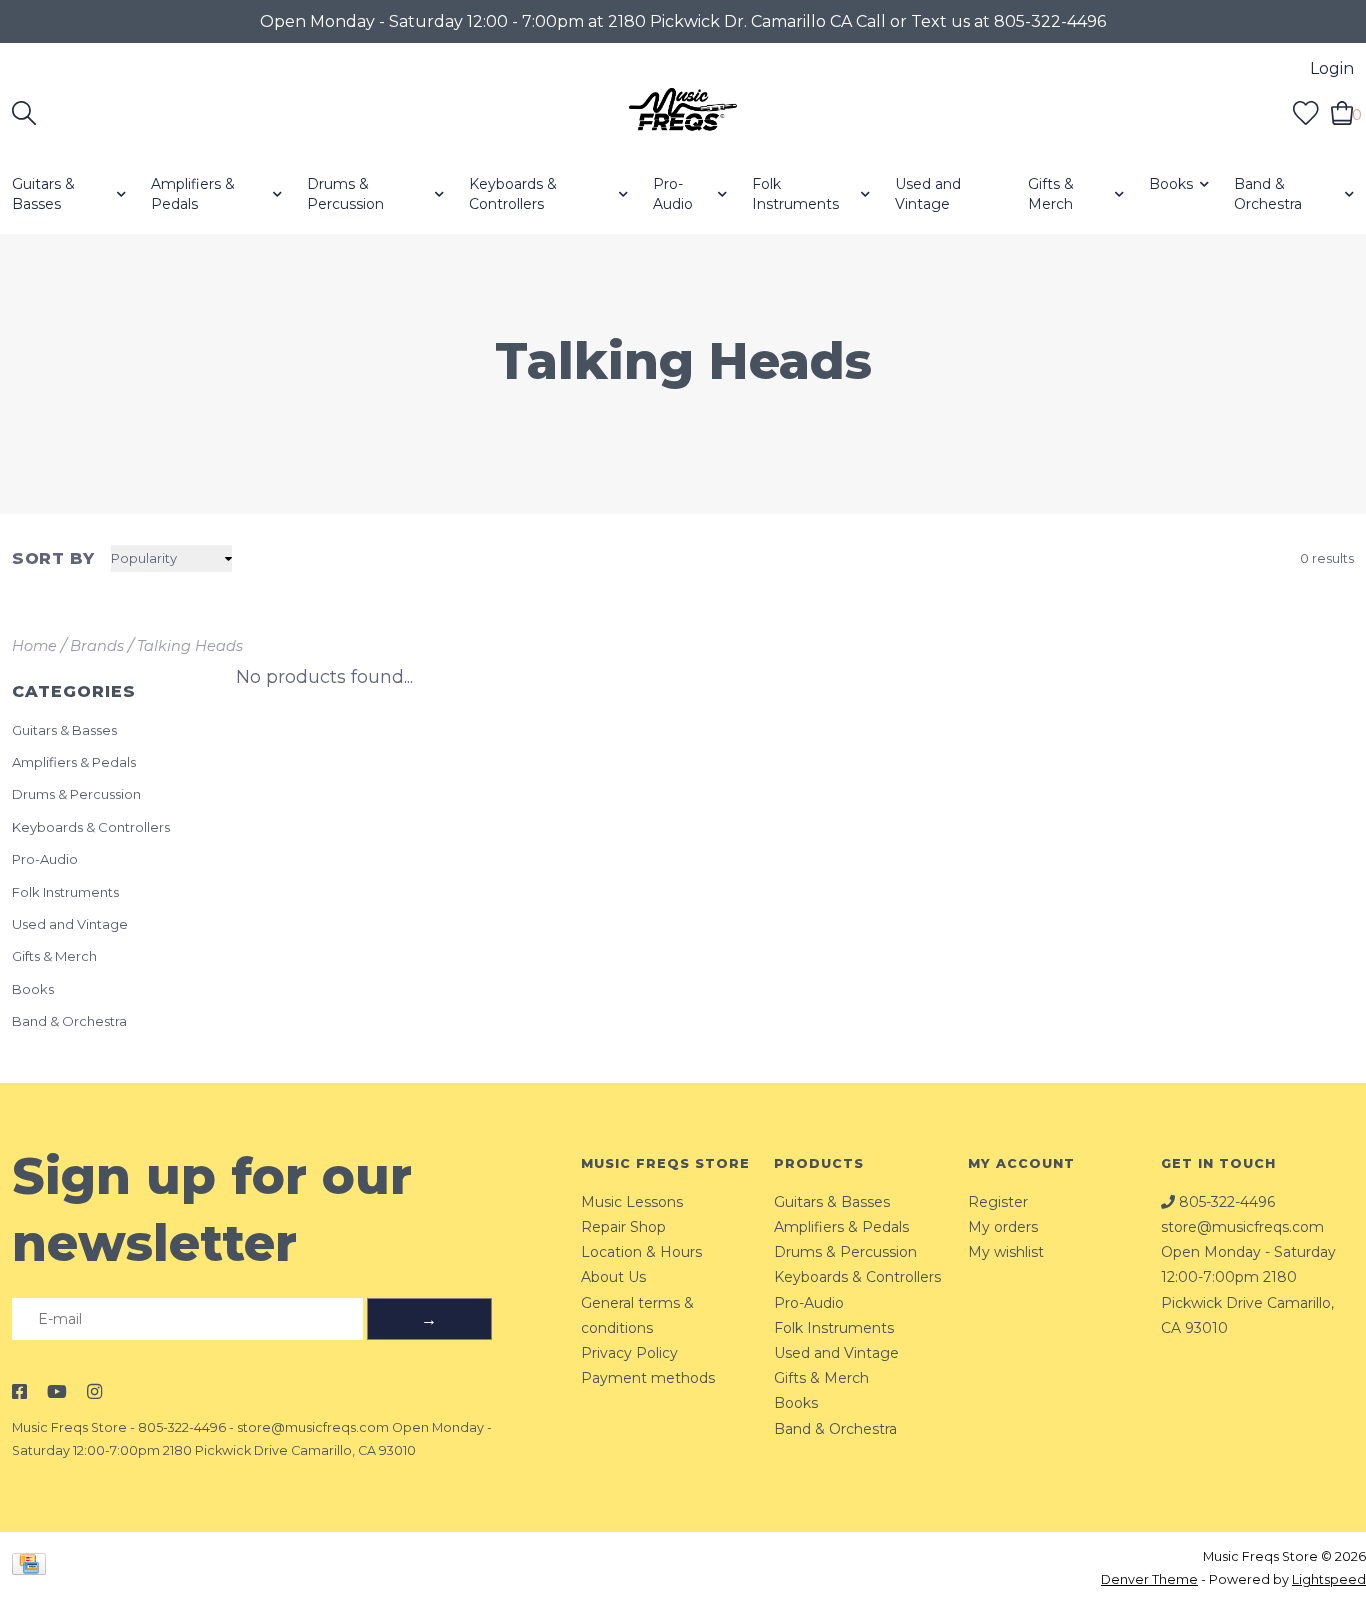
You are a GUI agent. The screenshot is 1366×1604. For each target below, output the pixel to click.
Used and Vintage (928, 194)
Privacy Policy (629, 1353)
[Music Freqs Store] (683, 113)
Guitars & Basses (43, 194)
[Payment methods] (32, 1567)
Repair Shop (623, 1227)
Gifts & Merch (1051, 194)
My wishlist (1006, 1252)
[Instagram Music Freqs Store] (94, 1392)
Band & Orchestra (1268, 194)
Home (34, 646)
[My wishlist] (1306, 112)
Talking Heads (190, 646)
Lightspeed (1329, 1579)
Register (998, 1202)
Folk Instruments (795, 194)
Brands (97, 646)
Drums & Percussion (345, 194)
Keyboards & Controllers (513, 194)
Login (1332, 68)
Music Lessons (632, 1202)
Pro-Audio (673, 194)
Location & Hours (641, 1252)
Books (1171, 184)
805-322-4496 (182, 1427)
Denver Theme (1149, 1579)
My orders (1003, 1227)
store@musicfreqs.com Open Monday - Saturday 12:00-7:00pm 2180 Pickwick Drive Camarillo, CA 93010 (1248, 1277)
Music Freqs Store (69, 1427)
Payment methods (648, 1378)
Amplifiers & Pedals (193, 194)
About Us (613, 1277)
